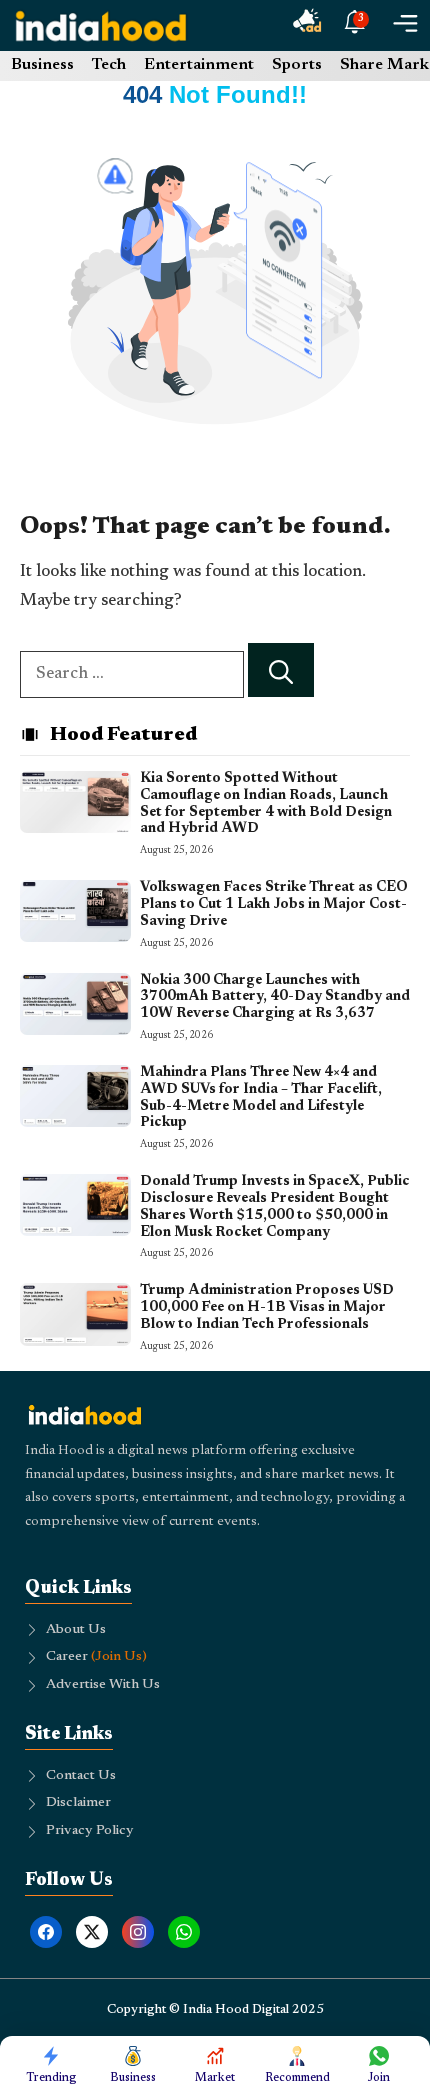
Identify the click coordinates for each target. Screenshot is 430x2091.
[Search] (281, 670)
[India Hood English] (101, 25)
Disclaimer (78, 1803)
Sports (297, 65)
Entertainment (199, 65)
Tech (109, 65)
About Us (76, 1630)
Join (379, 2078)
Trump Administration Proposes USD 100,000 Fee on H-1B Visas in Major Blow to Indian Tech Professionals (267, 1308)
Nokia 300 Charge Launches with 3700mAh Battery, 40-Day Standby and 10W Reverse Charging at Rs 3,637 (275, 998)
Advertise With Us (103, 1685)
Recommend (297, 2078)
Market (215, 2078)
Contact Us (81, 1776)
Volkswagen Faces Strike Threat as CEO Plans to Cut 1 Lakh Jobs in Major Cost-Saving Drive (274, 905)
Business (42, 65)
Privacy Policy (90, 1831)
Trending (51, 2078)
